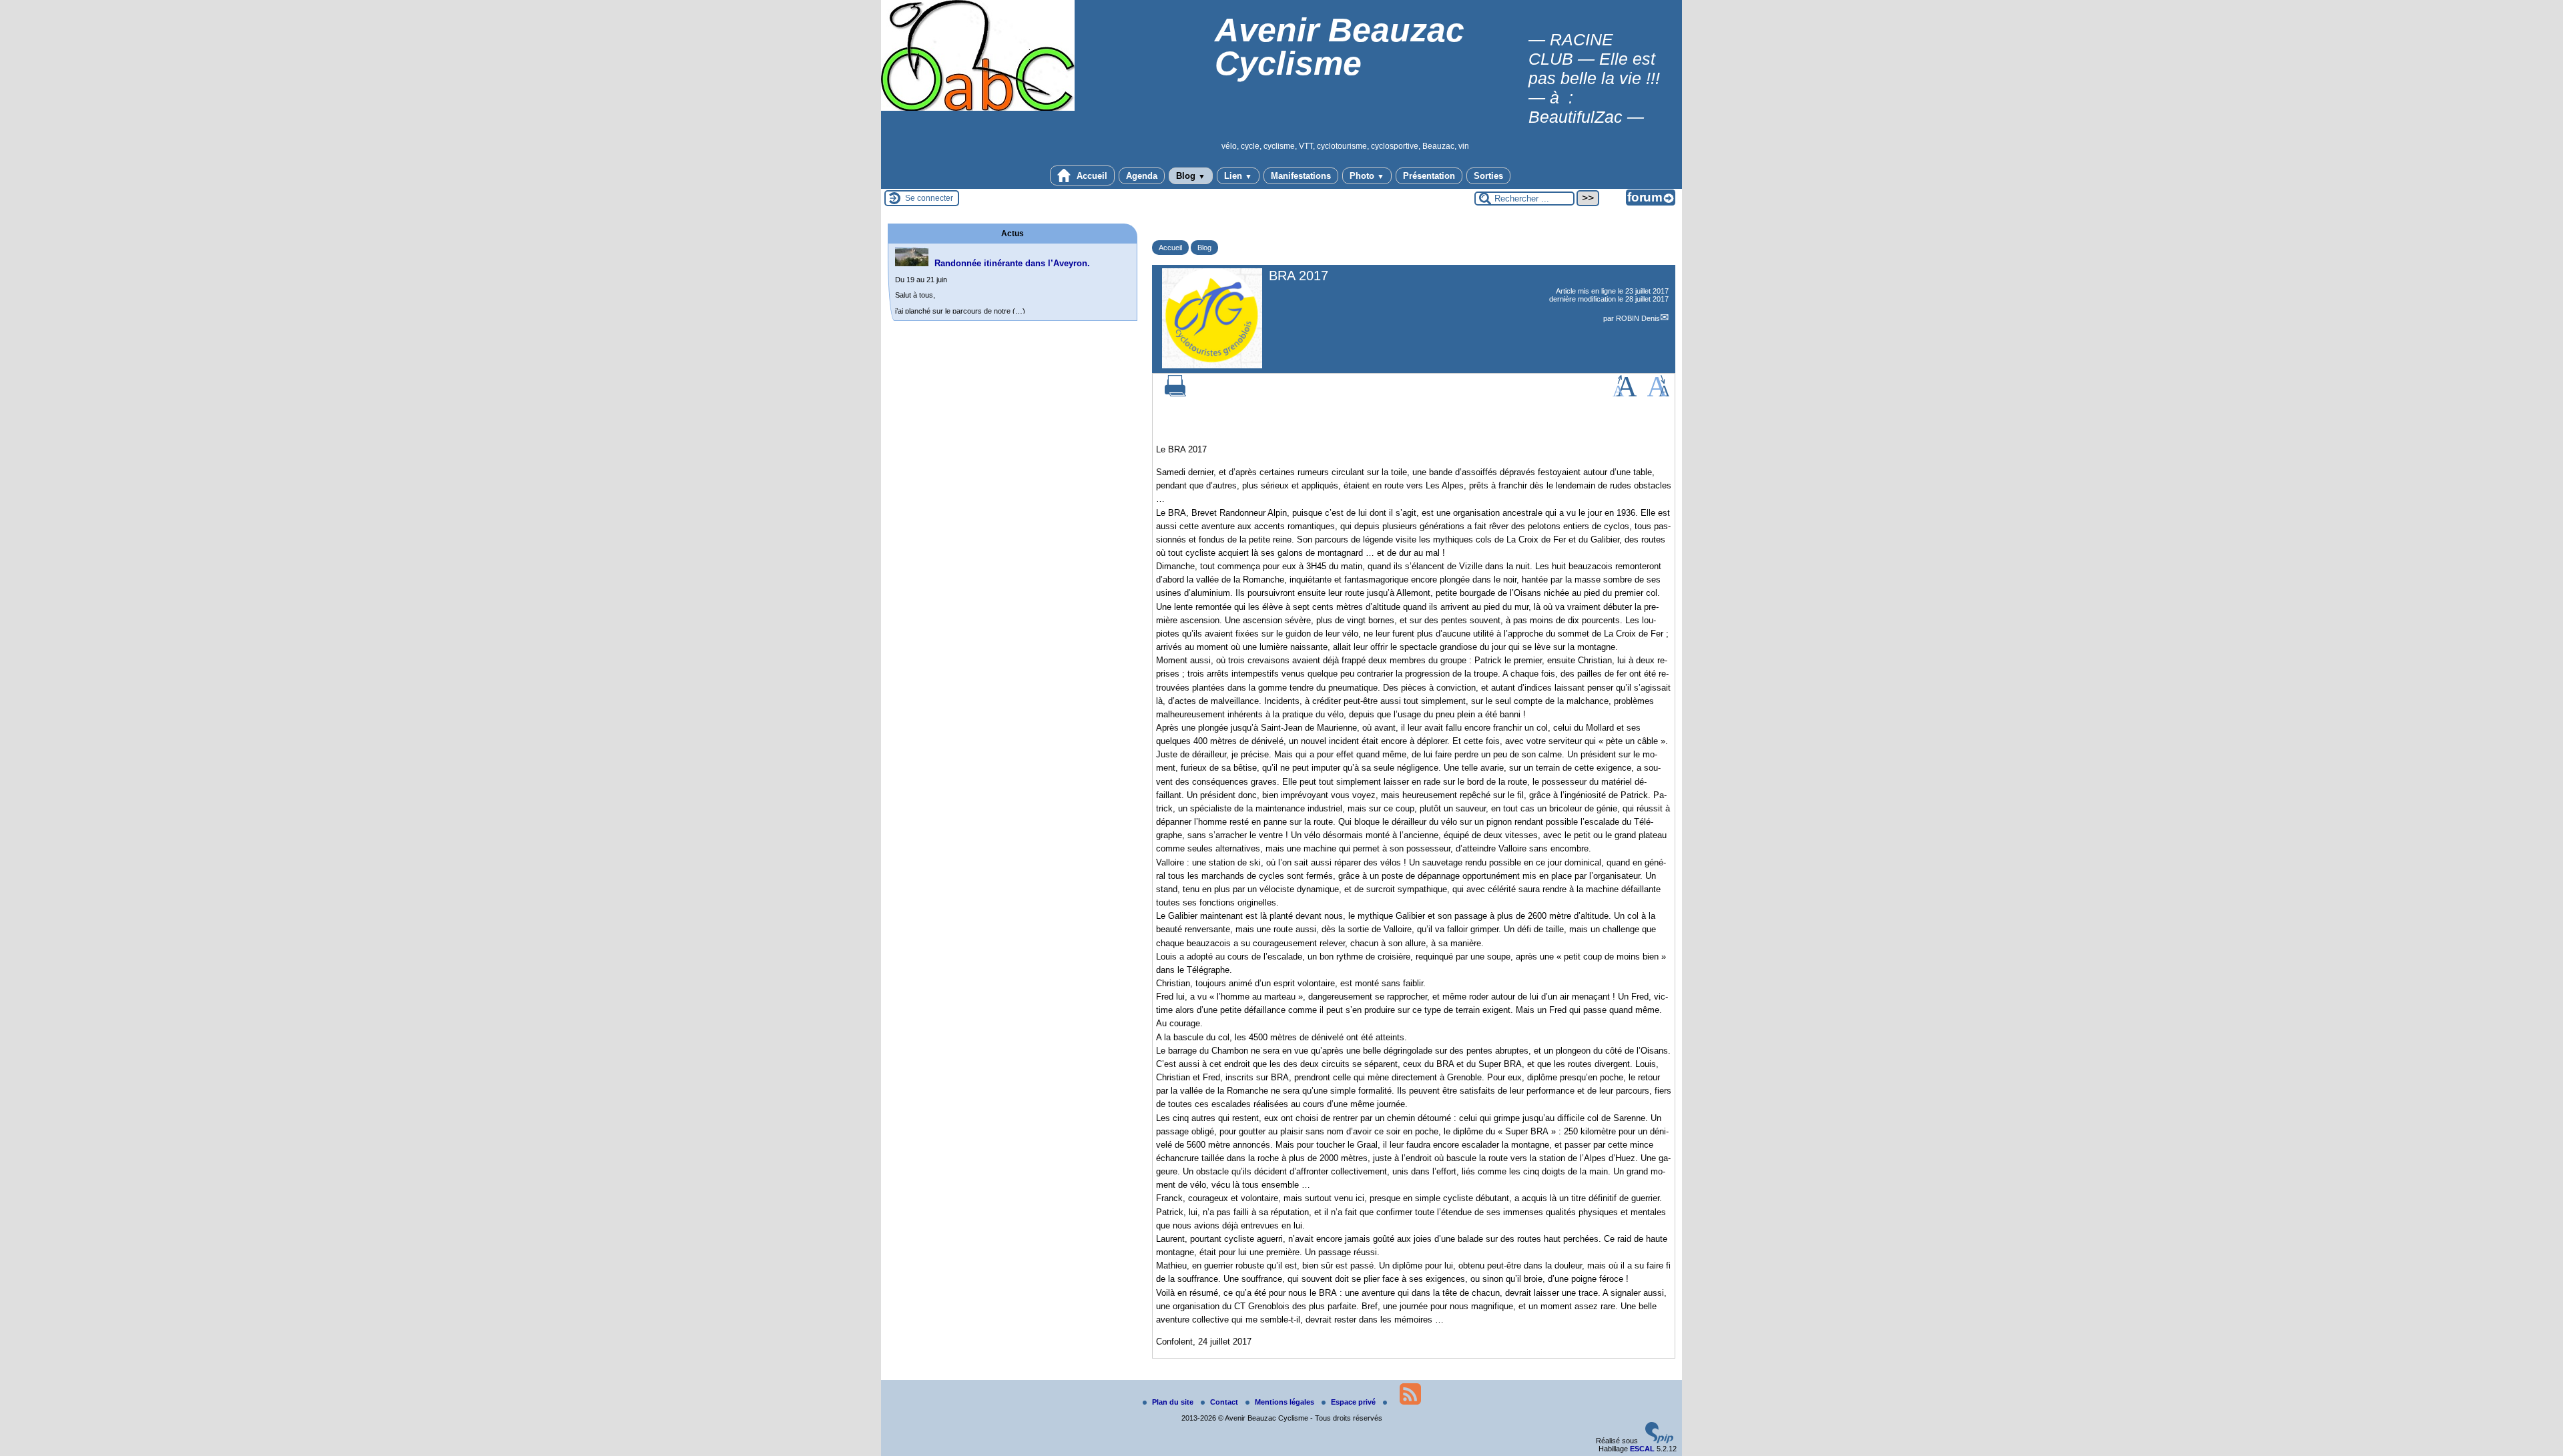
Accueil (1091, 176)
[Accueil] (978, 108)
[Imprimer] (1175, 394)
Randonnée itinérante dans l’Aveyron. (1012, 263)
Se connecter (929, 198)
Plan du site (1174, 1402)
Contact (1225, 1402)
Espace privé (1354, 1402)
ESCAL (1642, 1449)
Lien (1238, 176)
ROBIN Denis (1638, 318)
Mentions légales (1286, 1402)
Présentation (1429, 176)
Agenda (1142, 176)
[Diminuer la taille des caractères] (1658, 394)
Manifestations (1301, 176)
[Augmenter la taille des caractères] (1625, 394)
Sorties (1488, 176)
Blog (1191, 176)
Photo (1367, 176)
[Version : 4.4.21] (1659, 1441)
